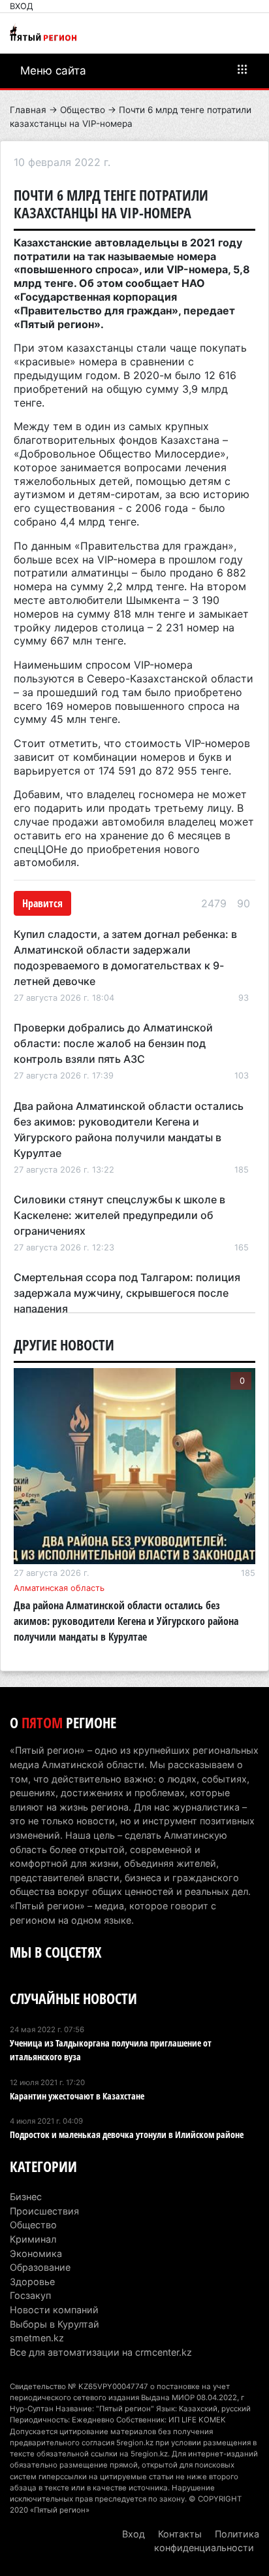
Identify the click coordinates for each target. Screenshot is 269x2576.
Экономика (36, 2253)
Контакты (180, 2534)
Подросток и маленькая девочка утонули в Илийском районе (127, 2134)
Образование (40, 2267)
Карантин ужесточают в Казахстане (77, 2096)
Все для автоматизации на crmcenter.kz (101, 2352)
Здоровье (32, 2282)
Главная (28, 110)
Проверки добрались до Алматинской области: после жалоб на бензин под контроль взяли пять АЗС (113, 1043)
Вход (22, 6)
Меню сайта (53, 71)
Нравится (42, 903)
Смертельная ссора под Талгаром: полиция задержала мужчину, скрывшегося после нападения (127, 1293)
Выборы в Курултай (55, 2324)
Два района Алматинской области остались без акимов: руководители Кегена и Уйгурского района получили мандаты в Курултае (126, 1621)
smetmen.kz (37, 2338)
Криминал (33, 2239)
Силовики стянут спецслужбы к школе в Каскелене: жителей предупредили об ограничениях (119, 1215)
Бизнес (26, 2197)
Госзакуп (30, 2295)
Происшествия (44, 2211)
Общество (83, 110)
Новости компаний (54, 2310)
